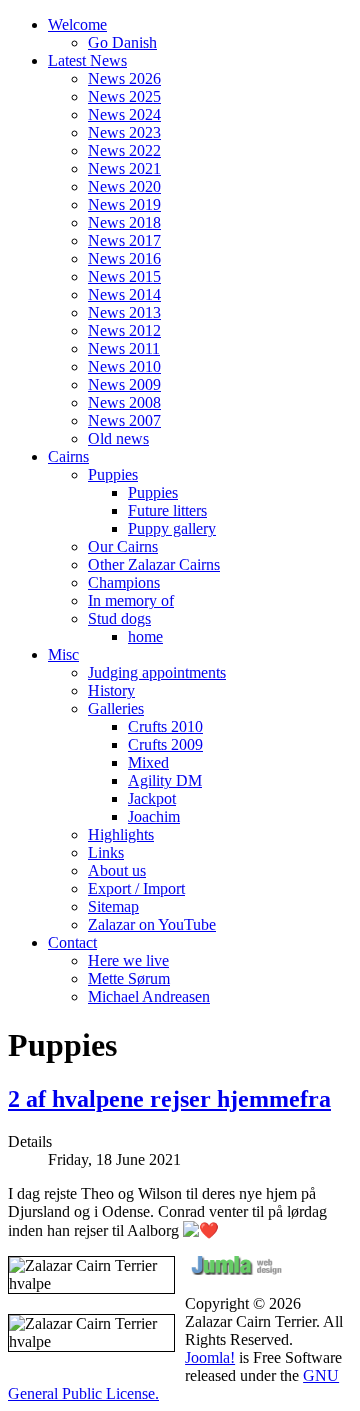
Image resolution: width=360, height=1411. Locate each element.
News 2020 (124, 186)
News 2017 (124, 240)
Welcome (77, 24)
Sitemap (113, 906)
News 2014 (124, 294)
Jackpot (152, 798)
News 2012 (124, 330)
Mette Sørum (129, 978)
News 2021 (124, 168)
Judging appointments (157, 672)
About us (117, 870)
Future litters (167, 510)
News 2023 (124, 132)
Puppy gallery (172, 528)
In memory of (131, 600)
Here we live (128, 960)
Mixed (148, 762)
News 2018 (124, 222)
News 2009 (124, 384)
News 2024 (124, 114)
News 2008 (124, 402)
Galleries (116, 708)
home (145, 636)
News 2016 (124, 258)
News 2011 (124, 348)
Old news (118, 438)
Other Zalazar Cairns (154, 564)
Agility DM (165, 780)
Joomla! (210, 1357)
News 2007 (124, 420)
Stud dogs (119, 618)
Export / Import (136, 888)
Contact (72, 942)
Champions (124, 582)
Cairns (68, 456)
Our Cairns (123, 546)
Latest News (87, 60)
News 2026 (124, 78)
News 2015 (124, 276)
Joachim (154, 816)
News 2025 (124, 96)
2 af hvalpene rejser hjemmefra (169, 1099)
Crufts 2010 (165, 726)
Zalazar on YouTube (152, 924)
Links (106, 852)
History (111, 690)
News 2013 (124, 312)
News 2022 (124, 150)
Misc (63, 654)
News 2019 (124, 204)
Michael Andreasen (149, 996)
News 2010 (124, 366)
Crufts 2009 (165, 744)
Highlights (121, 834)
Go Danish (122, 42)
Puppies (113, 474)
